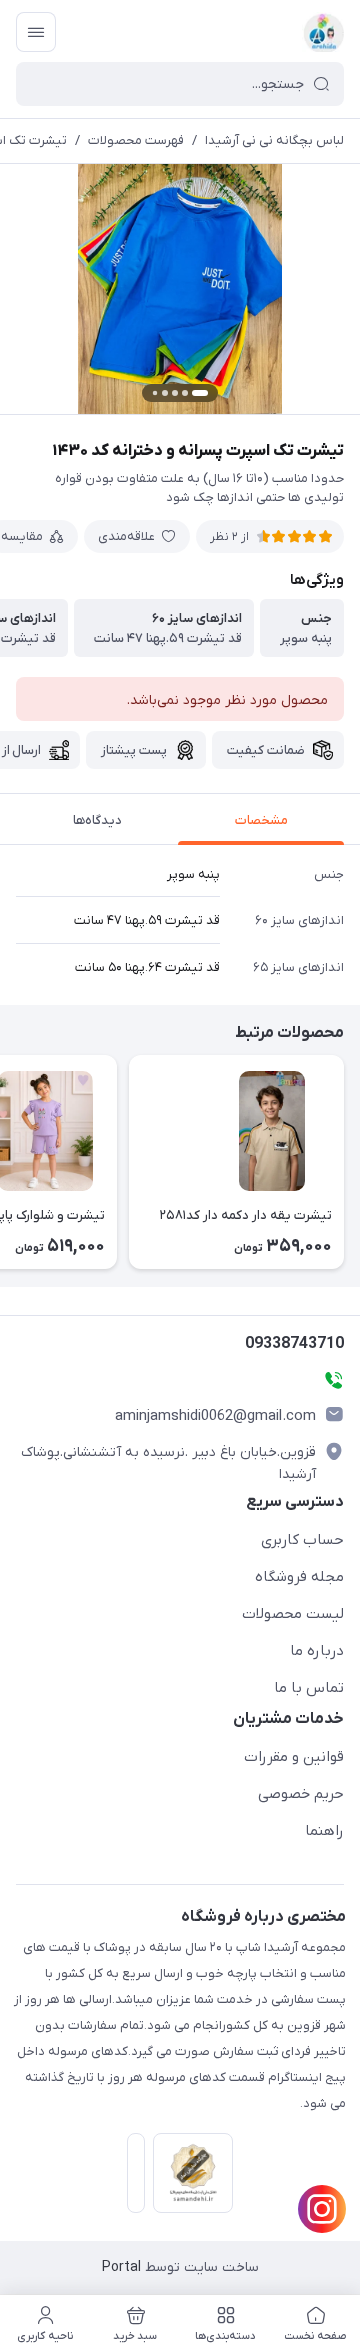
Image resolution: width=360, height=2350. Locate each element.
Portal (121, 2267)
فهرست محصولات (136, 140)
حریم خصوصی (301, 1794)
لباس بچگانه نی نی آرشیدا (274, 140)
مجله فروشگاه (299, 1577)
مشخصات (261, 820)
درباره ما (317, 1651)
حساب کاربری (302, 1540)
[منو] (36, 32)
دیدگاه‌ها (97, 820)
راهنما (324, 1831)
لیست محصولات (293, 1614)
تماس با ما (309, 1688)
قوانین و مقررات (294, 1757)
